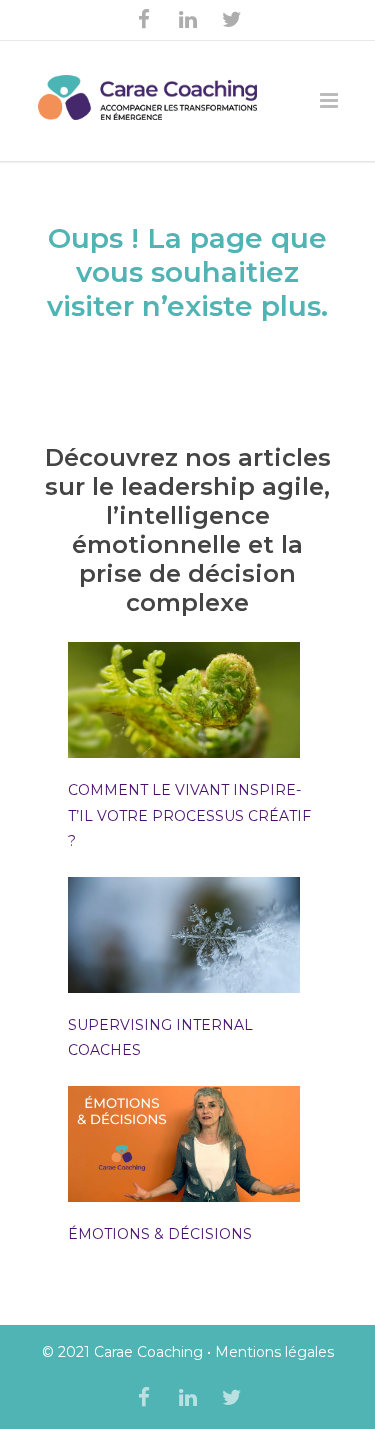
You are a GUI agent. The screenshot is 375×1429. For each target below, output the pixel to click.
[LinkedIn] (188, 20)
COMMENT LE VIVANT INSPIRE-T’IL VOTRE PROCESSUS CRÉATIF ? (189, 815)
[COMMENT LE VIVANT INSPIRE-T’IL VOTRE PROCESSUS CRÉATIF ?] (184, 704)
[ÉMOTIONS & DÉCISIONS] (184, 1148)
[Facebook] (144, 20)
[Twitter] (232, 20)
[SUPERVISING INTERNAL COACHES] (184, 939)
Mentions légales (274, 1352)
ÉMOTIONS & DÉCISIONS (160, 1234)
